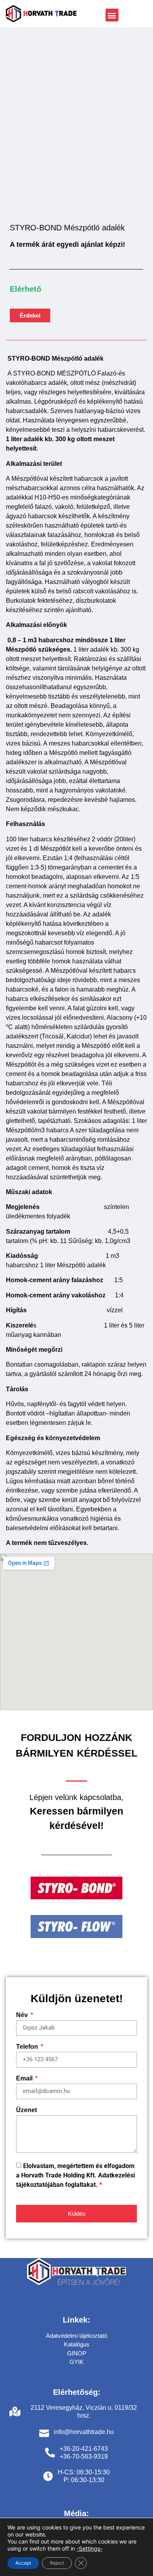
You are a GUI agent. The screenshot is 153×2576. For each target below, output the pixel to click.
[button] (112, 15)
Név (23, 2015)
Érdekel (30, 315)
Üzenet (26, 2110)
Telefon (28, 2047)
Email (25, 2078)
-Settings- (89, 2548)
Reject (57, 2563)
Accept (23, 2563)
